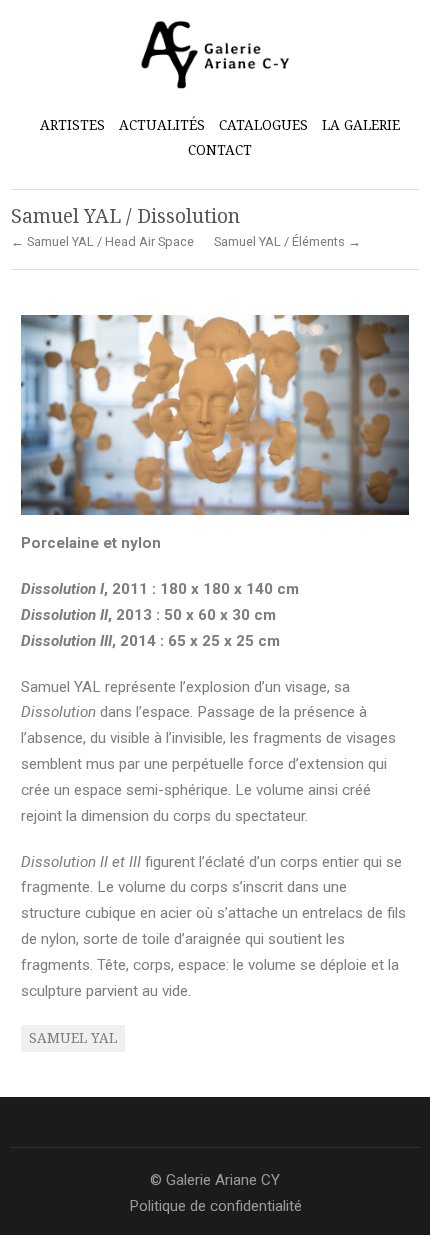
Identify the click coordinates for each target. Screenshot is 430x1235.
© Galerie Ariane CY (215, 1180)
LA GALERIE (361, 125)
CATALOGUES (263, 125)
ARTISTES (72, 123)
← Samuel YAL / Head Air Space (102, 242)
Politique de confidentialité (215, 1206)
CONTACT (220, 150)
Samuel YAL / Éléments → (287, 242)
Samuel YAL (73, 1038)
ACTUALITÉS (162, 125)
